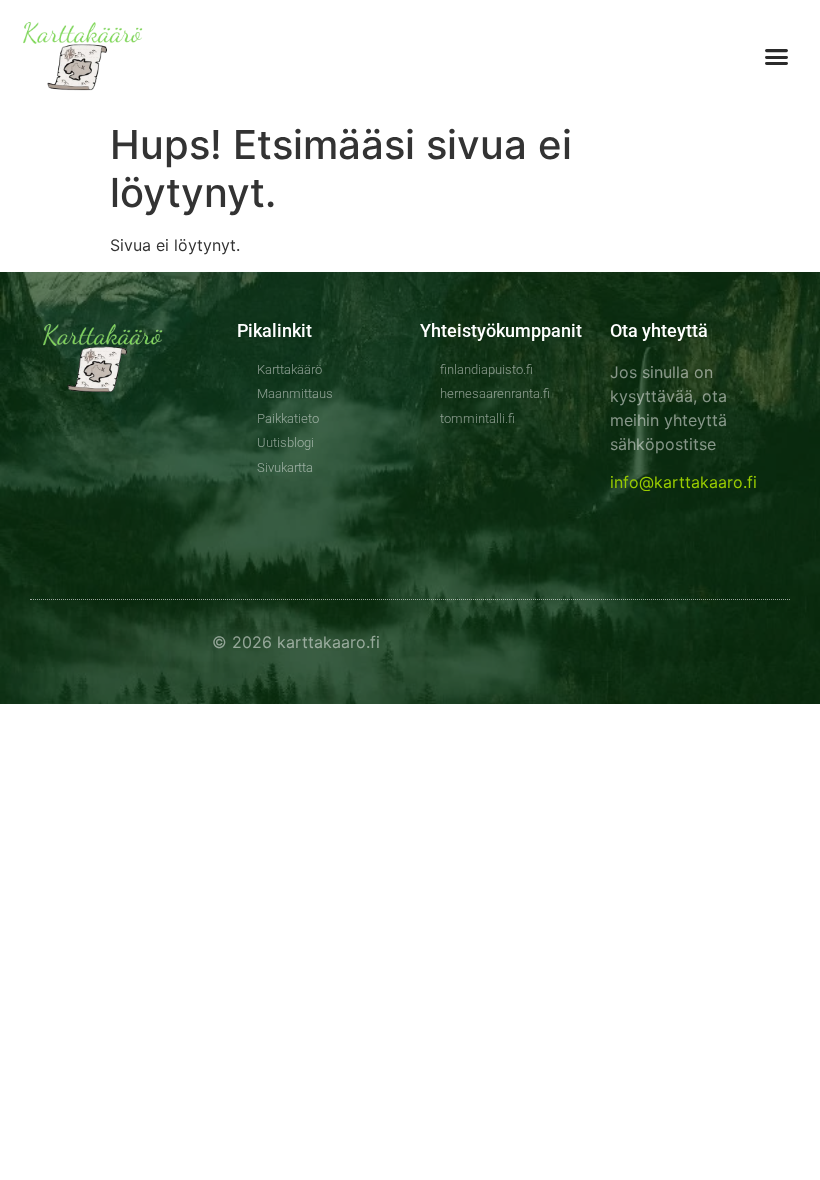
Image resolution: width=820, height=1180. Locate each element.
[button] (777, 57)
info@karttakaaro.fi (683, 482)
